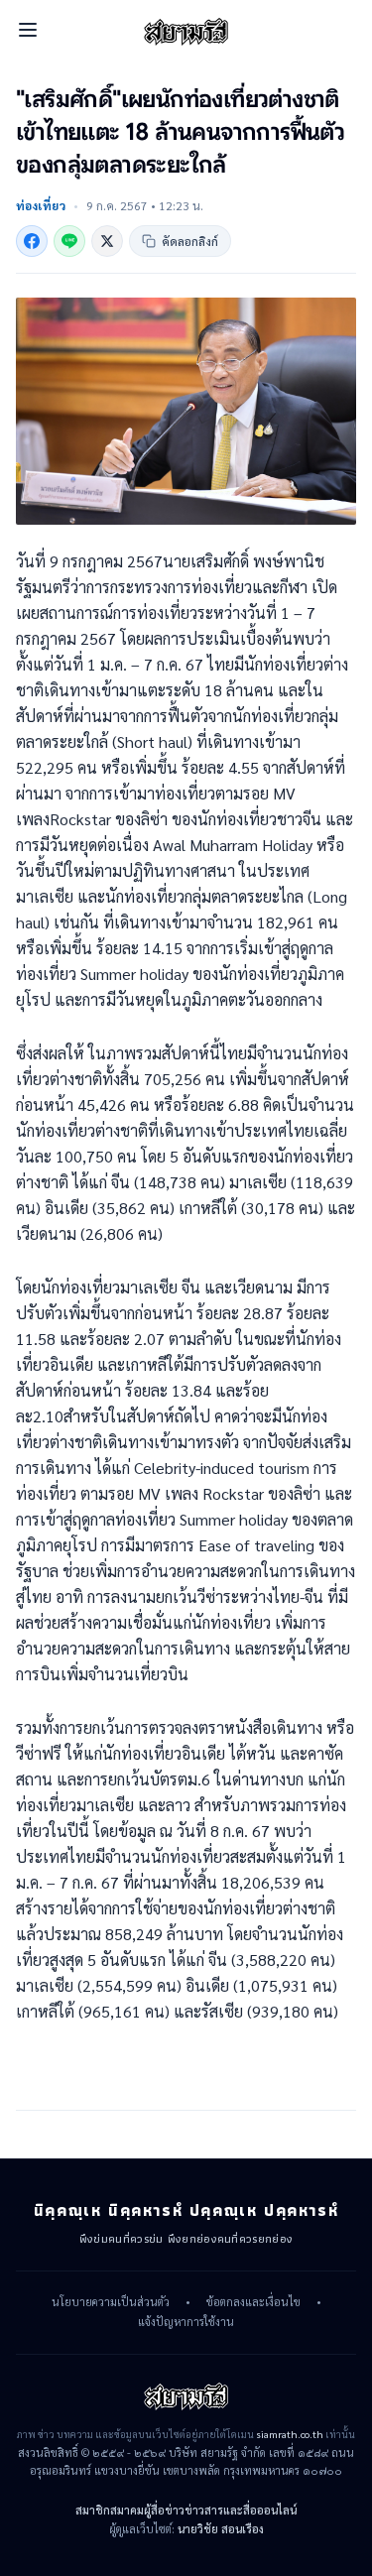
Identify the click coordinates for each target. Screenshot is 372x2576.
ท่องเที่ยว (41, 205)
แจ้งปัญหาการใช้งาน (186, 2322)
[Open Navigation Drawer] (28, 30)
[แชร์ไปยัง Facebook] (32, 241)
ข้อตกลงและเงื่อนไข (253, 2302)
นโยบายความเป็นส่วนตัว (111, 2302)
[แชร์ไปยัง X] (107, 241)
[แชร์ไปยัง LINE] (69, 241)
